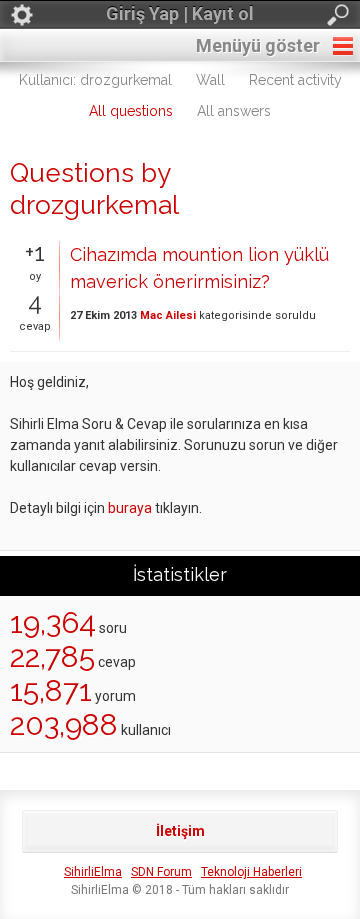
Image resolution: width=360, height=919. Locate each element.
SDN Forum (161, 872)
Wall (210, 80)
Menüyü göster (258, 45)
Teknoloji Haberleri (251, 872)
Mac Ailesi (168, 315)
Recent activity (295, 80)
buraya (130, 508)
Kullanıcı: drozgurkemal (95, 80)
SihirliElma (93, 872)
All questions (131, 111)
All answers (234, 111)
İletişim (180, 831)
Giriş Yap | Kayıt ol (180, 13)
